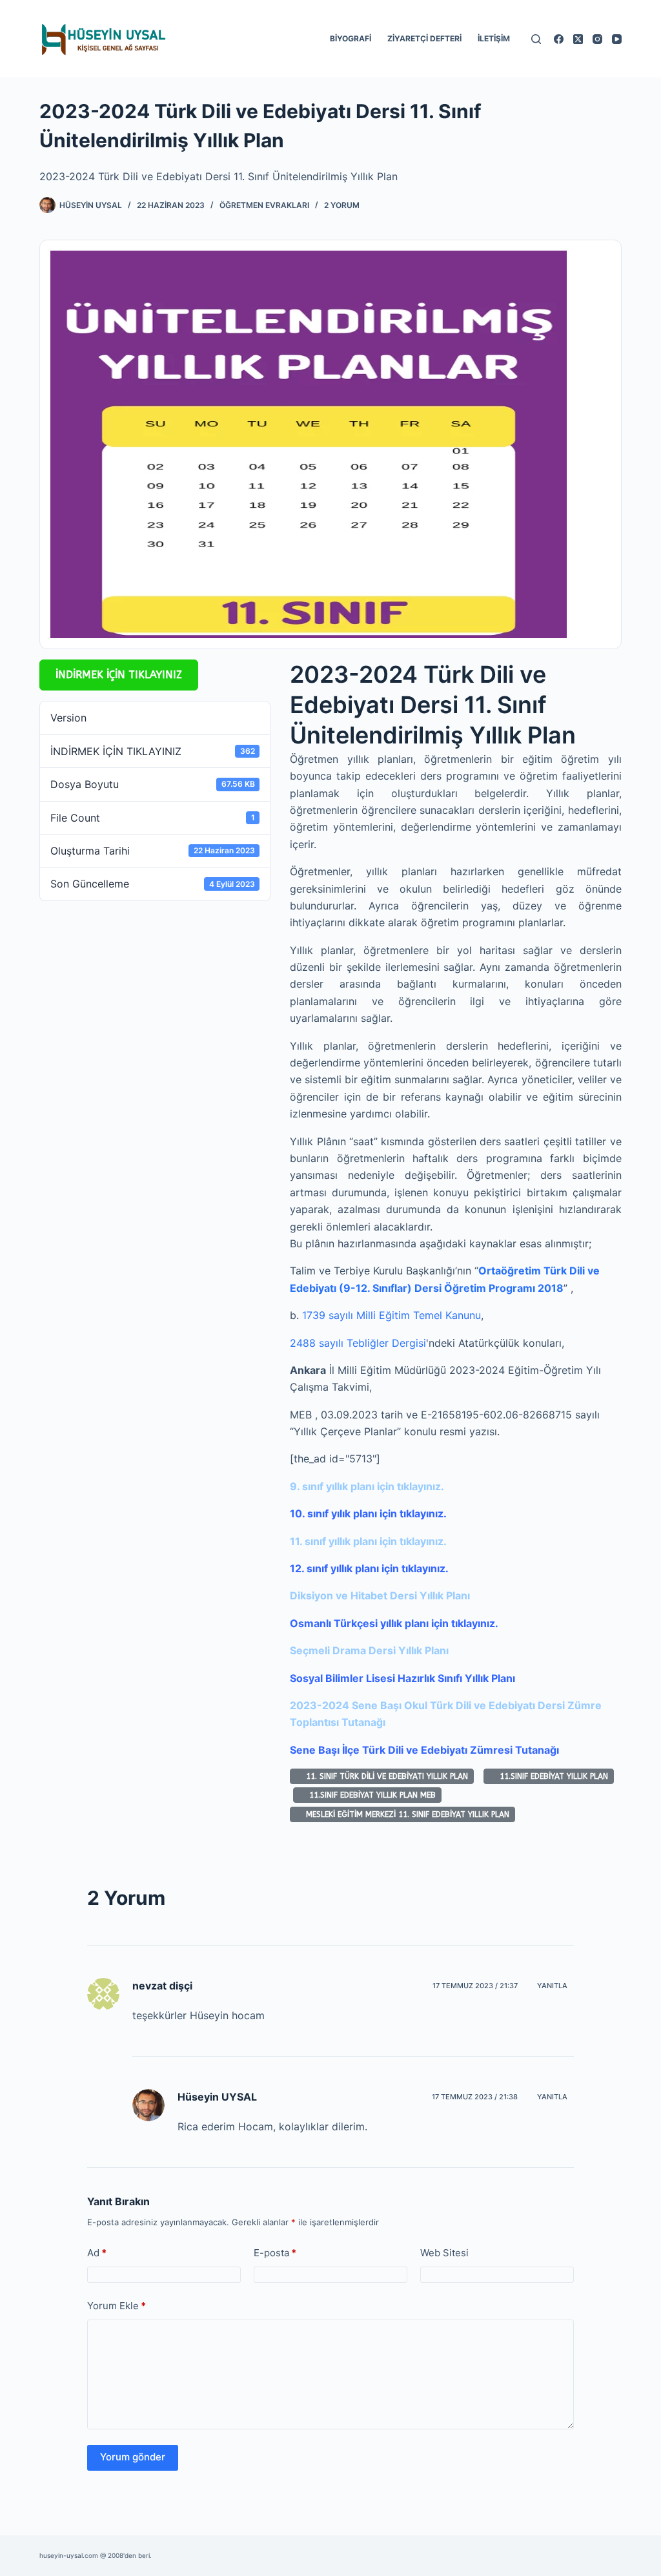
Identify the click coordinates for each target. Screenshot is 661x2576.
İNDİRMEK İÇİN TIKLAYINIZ (119, 675)
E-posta (275, 2253)
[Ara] (536, 39)
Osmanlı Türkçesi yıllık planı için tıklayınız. (394, 1623)
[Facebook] (559, 39)
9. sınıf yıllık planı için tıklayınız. (367, 1486)
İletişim (494, 38)
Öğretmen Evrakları (264, 205)
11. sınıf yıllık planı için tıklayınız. (368, 1541)
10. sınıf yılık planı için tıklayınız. (368, 1513)
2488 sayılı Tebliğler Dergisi (358, 1343)
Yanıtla (552, 1986)
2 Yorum (342, 205)
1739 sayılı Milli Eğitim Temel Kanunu (392, 1315)
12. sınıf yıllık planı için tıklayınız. (369, 1568)
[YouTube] (617, 39)
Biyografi (351, 38)
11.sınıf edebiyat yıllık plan (551, 1776)
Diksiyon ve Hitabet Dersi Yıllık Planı (380, 1595)
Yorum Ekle (117, 2306)
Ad (97, 2253)
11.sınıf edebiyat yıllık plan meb (370, 1795)
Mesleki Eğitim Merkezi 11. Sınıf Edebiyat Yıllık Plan (405, 1814)
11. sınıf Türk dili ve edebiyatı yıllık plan (384, 1776)
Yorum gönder (133, 2457)
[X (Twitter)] (578, 39)
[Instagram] (597, 39)
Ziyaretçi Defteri (424, 38)
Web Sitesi (444, 2253)
